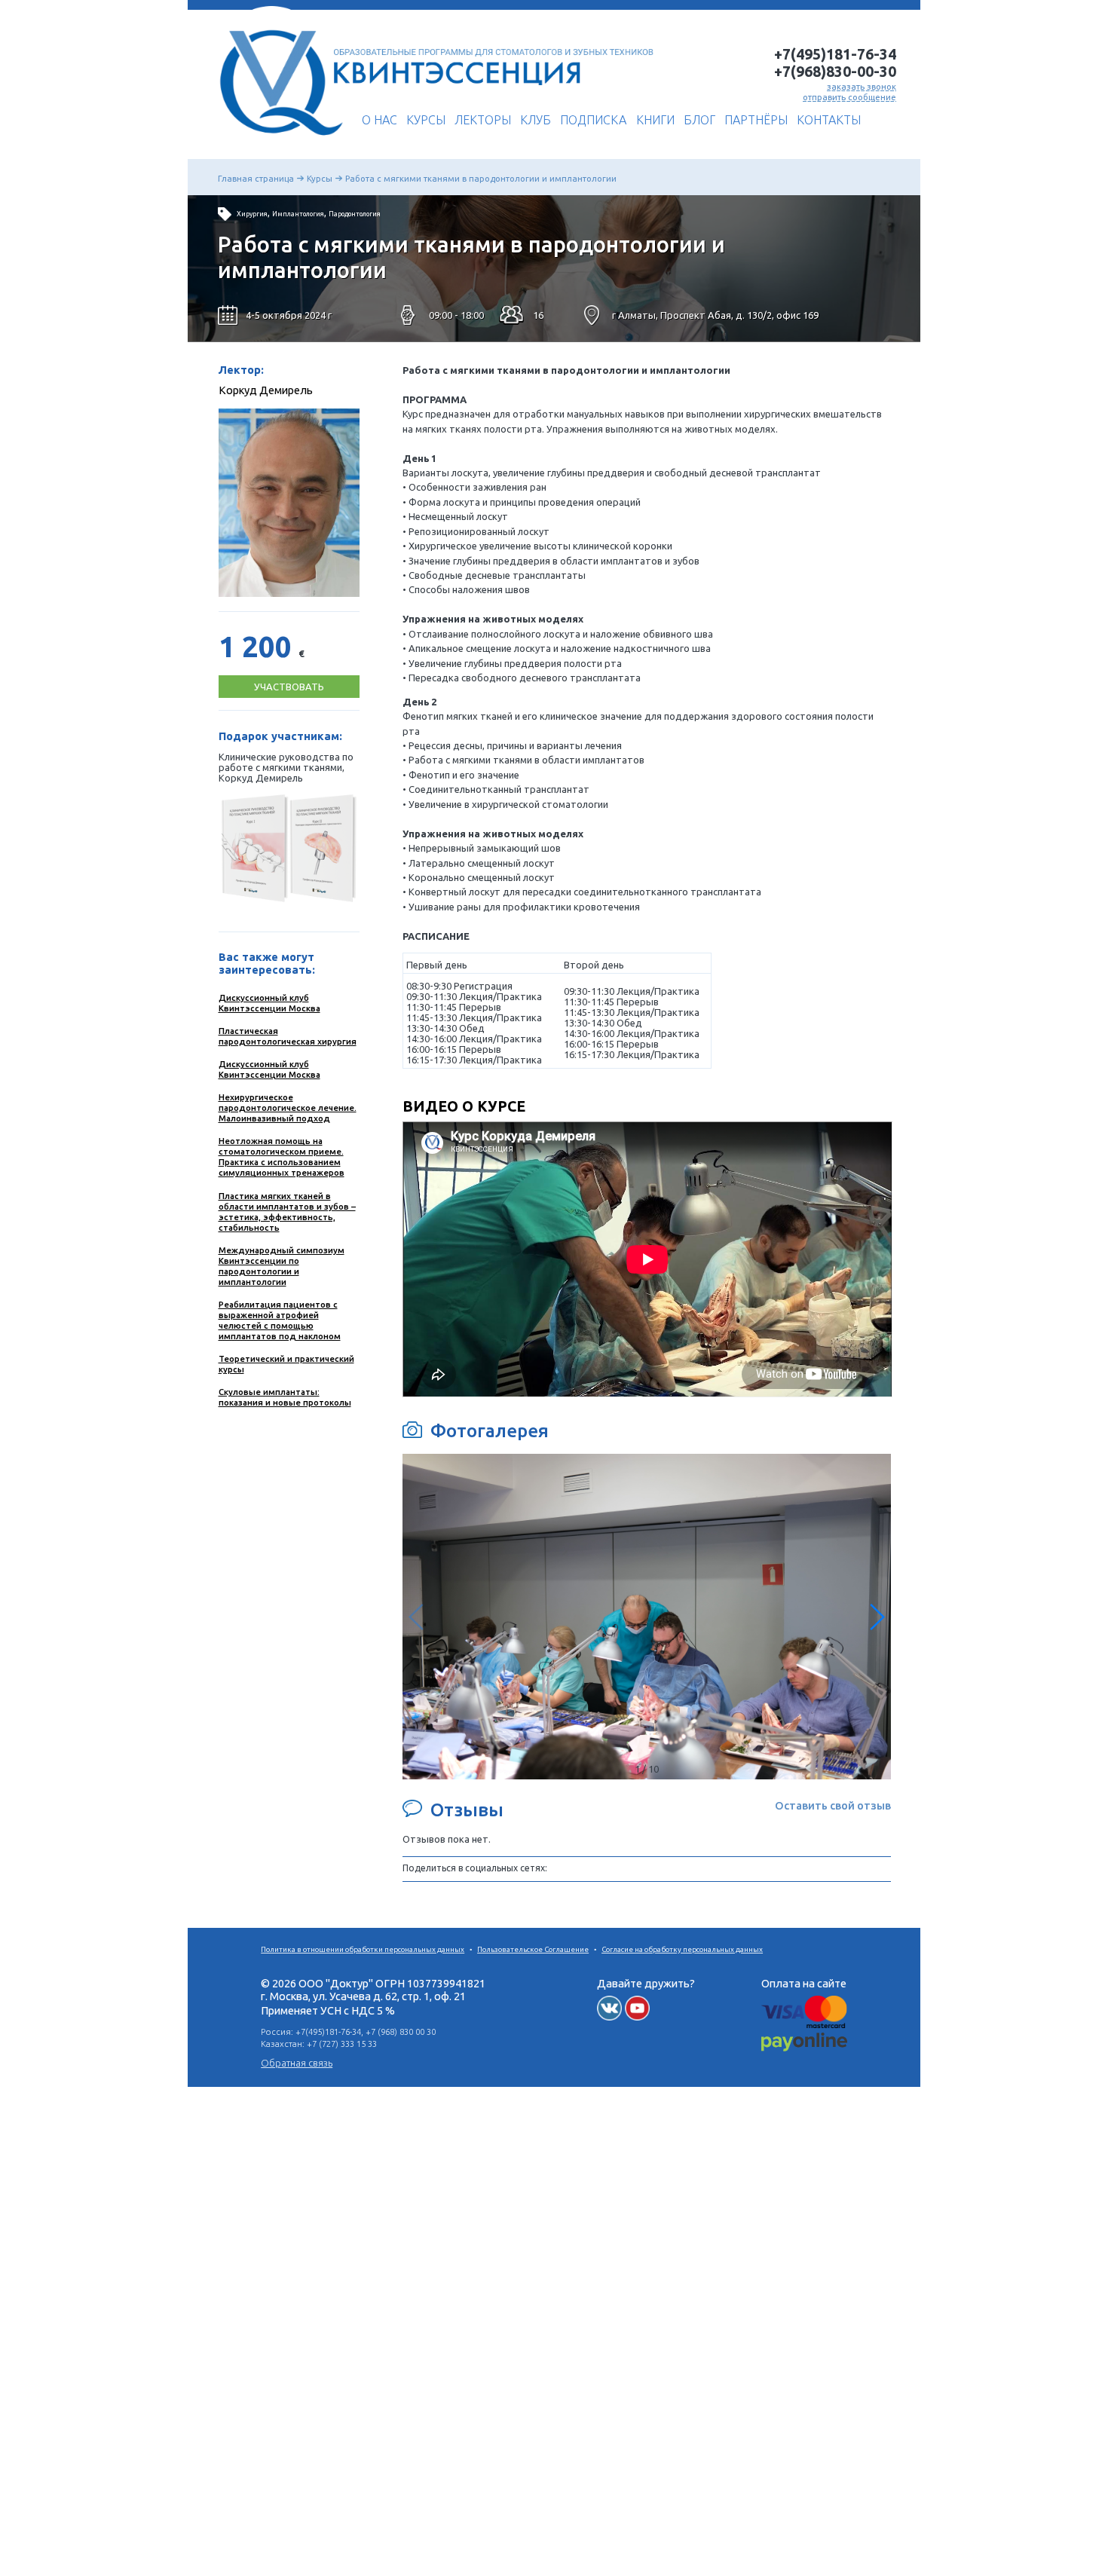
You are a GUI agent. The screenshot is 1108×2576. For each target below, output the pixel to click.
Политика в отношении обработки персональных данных (363, 1949)
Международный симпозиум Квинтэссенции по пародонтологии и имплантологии (282, 1266)
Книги (655, 120)
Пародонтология (355, 214)
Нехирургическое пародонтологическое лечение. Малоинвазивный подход (288, 1107)
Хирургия (252, 214)
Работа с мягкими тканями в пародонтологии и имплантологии (481, 178)
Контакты (829, 120)
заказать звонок (862, 86)
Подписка (593, 120)
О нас (380, 120)
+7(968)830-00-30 (835, 72)
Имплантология (298, 214)
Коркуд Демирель (266, 390)
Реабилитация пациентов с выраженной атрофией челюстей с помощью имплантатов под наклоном (280, 1320)
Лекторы (483, 120)
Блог (699, 120)
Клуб (536, 120)
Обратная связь (297, 2063)
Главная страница (256, 178)
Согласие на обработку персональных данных (682, 1949)
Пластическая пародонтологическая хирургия (288, 1036)
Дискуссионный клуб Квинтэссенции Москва (269, 1003)
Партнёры (756, 120)
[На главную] (277, 141)
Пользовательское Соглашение (533, 1949)
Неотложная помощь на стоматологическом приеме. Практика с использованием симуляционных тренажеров (282, 1156)
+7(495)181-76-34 (835, 54)
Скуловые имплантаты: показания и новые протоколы (285, 1397)
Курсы (426, 120)
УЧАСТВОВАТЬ (289, 687)
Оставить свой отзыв (833, 1805)
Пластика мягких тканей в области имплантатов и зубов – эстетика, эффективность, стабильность (287, 1212)
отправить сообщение (849, 97)
